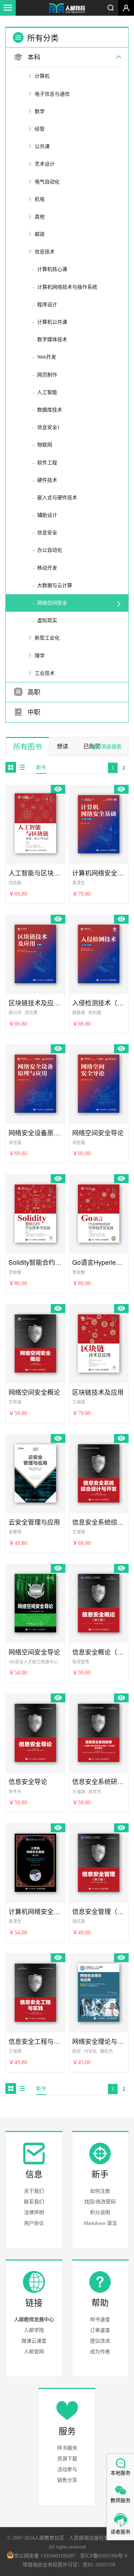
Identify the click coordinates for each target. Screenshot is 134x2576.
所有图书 (28, 747)
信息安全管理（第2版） (99, 1911)
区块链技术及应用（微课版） (35, 1003)
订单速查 (100, 2330)
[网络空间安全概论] (35, 1342)
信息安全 (47, 533)
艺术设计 (45, 164)
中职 (33, 712)
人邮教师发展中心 (34, 2320)
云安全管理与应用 (34, 1522)
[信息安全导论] (35, 1732)
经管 (40, 129)
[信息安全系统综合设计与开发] (99, 1472)
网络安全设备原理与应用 (35, 1133)
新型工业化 (47, 638)
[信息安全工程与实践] (35, 1991)
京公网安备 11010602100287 (45, 2556)
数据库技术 (50, 410)
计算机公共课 (52, 322)
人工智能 (47, 392)
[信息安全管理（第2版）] (99, 1862)
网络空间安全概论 (34, 1392)
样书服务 (67, 2448)
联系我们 (34, 2202)
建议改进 (100, 2341)
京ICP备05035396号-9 (104, 2556)
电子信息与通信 (52, 94)
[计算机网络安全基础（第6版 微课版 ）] (99, 823)
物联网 (45, 445)
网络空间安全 (52, 603)
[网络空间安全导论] (99, 1082)
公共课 (42, 147)
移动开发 (47, 568)
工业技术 (45, 673)
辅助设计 (47, 515)
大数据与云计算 (55, 585)
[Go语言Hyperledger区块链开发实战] (99, 1212)
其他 (40, 217)
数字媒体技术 (52, 340)
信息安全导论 (28, 1781)
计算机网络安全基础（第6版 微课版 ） (99, 873)
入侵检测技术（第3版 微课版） (99, 1003)
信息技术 (45, 252)
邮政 (40, 234)
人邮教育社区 (67, 9)
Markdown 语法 (100, 2223)
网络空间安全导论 (98, 1133)
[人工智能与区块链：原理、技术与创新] (35, 823)
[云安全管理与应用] (35, 1472)
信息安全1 (48, 427)
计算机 (42, 76)
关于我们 (34, 2191)
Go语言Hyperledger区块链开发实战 (99, 1262)
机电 (40, 199)
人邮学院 (34, 2330)
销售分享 (67, 2480)
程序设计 (47, 305)
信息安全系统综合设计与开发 (99, 1522)
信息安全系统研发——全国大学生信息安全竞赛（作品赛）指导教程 (99, 1781)
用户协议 (34, 2223)
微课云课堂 (34, 2341)
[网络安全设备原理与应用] (35, 1082)
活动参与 (67, 2469)
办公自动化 (50, 550)
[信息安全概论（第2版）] (99, 1602)
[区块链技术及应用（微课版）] (35, 953)
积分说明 (100, 2213)
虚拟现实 (47, 620)
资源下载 (67, 2459)
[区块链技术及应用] (99, 1342)
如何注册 (100, 2191)
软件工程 (47, 463)
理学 (40, 656)
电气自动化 (47, 182)
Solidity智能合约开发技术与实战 (35, 1262)
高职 (33, 692)
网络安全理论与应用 (99, 2041)
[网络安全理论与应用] (99, 1991)
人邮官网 (34, 2352)
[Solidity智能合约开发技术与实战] (35, 1212)
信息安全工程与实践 (35, 2041)
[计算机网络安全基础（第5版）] (35, 1862)
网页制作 (47, 375)
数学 (40, 112)
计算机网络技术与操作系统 (67, 287)
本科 (33, 57)
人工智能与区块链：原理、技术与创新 (35, 873)
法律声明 (34, 2213)
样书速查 (100, 2320)
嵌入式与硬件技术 (57, 498)
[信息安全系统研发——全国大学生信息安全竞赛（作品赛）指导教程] (99, 1732)
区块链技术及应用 (98, 1392)
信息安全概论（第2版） (99, 1652)
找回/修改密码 (100, 2202)
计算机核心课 (52, 269)
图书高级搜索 (106, 747)
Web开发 (47, 357)
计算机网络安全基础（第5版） (35, 1911)
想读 (63, 746)
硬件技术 (47, 480)
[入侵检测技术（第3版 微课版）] (99, 953)
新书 (41, 767)
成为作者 (100, 2352)
